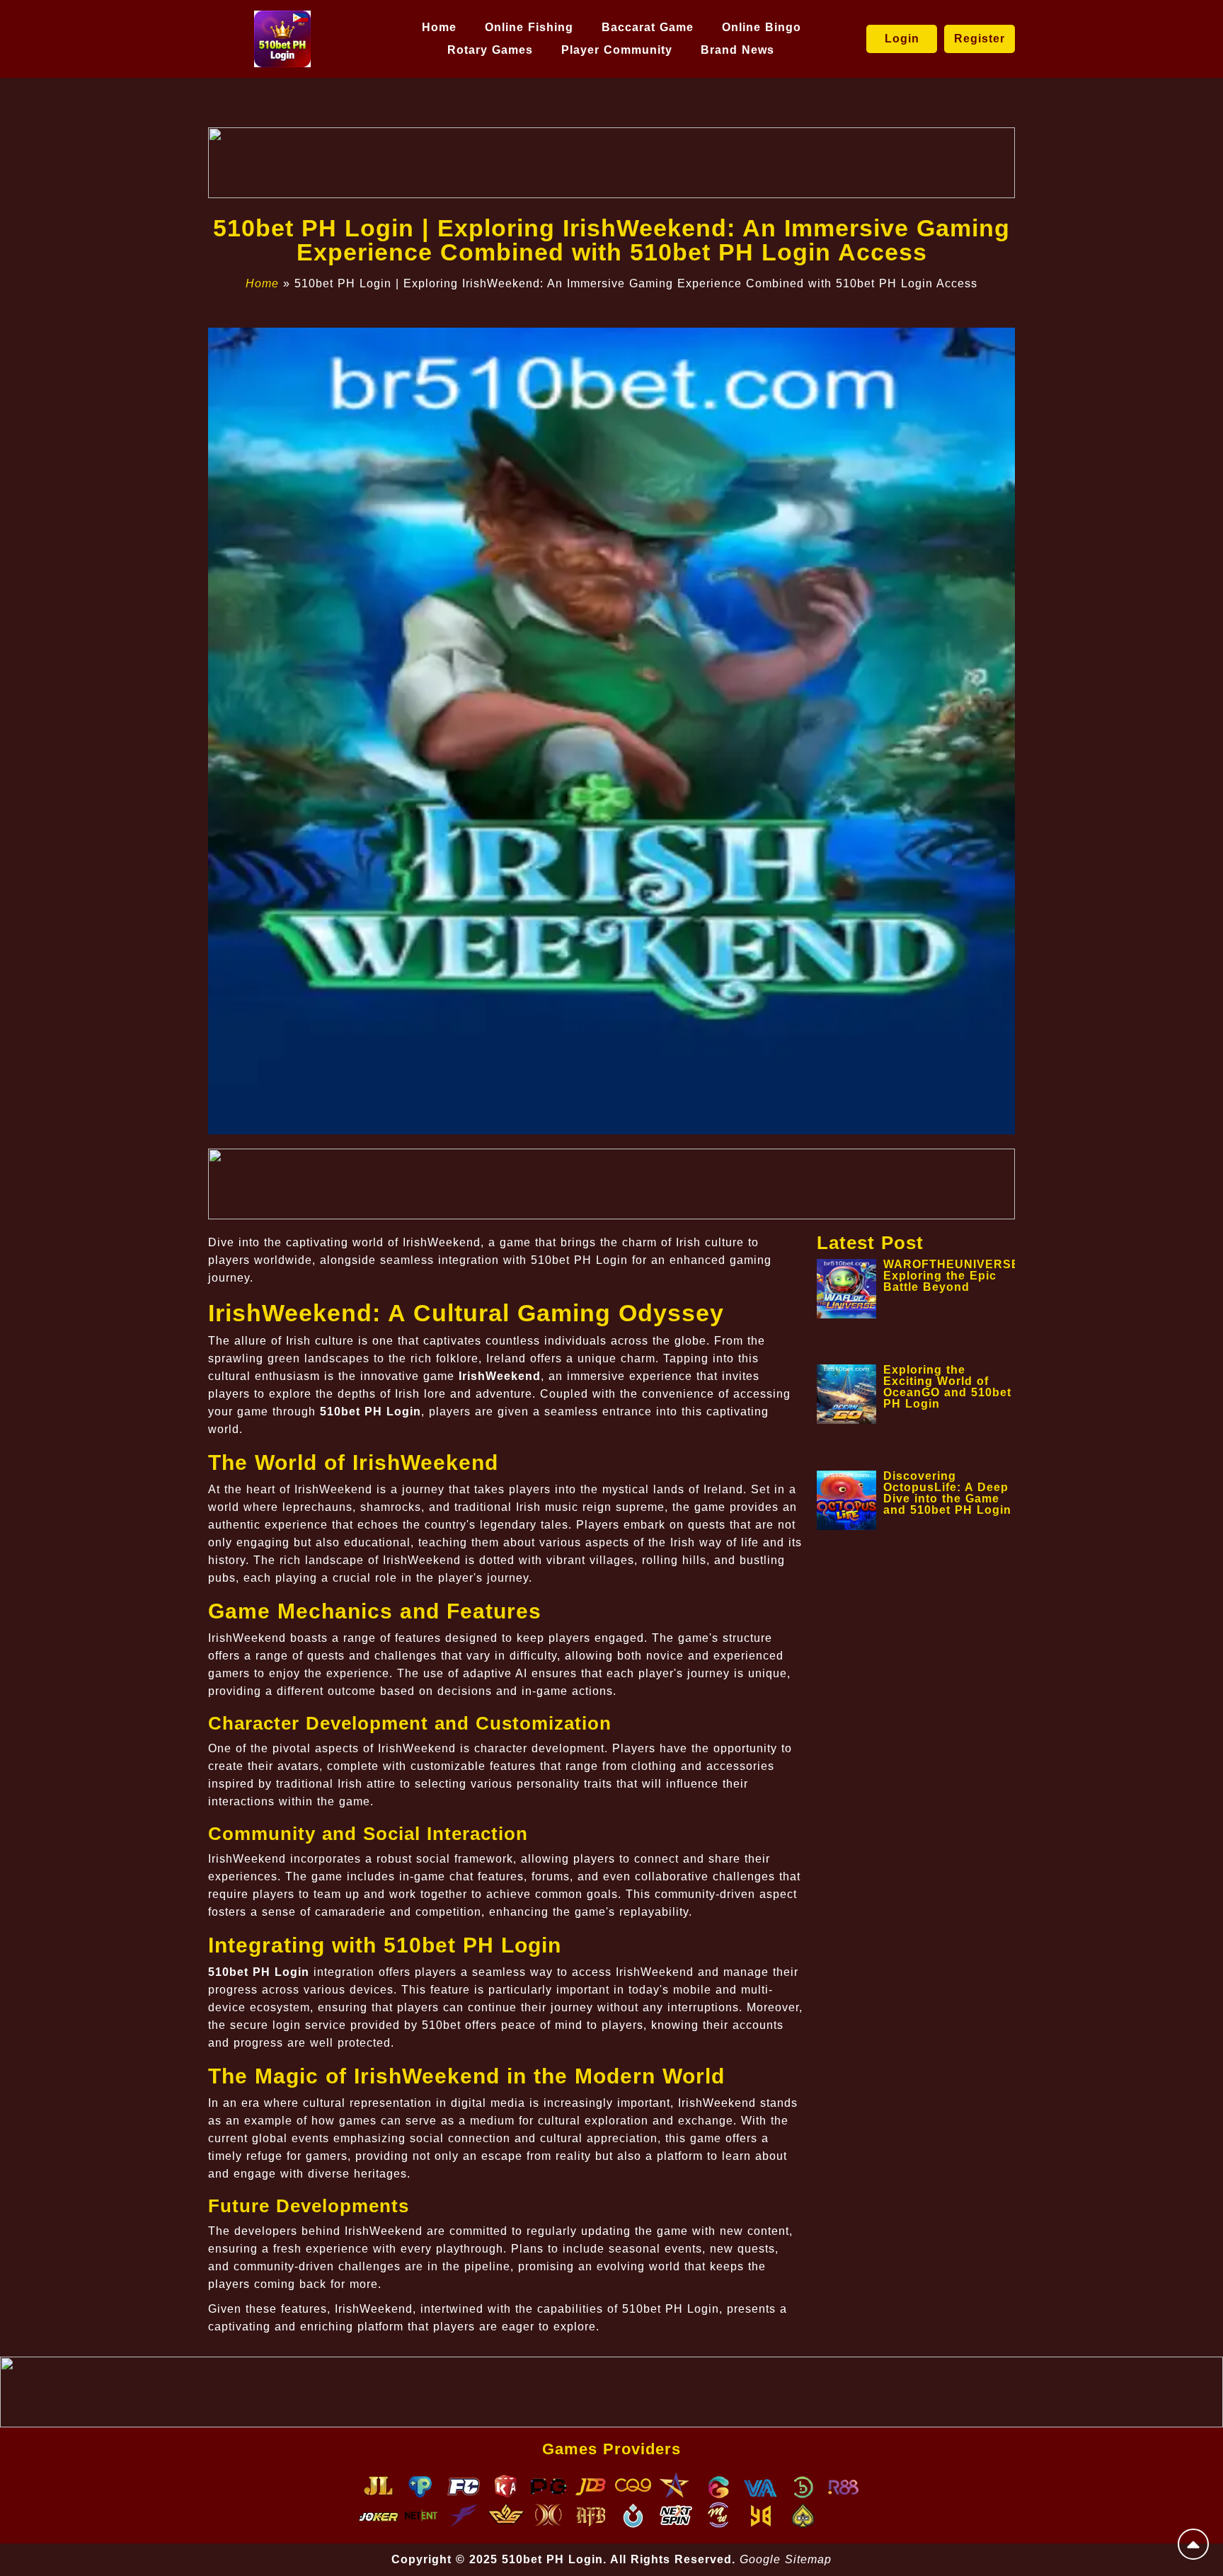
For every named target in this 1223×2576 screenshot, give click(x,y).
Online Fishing (529, 27)
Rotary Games (490, 50)
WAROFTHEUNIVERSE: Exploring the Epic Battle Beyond (954, 1276)
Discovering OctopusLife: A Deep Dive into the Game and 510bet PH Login (947, 1493)
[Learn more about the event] (611, 163)
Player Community (617, 50)
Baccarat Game (648, 27)
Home (439, 27)
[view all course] (1193, 2544)
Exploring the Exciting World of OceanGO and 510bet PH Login (947, 1387)
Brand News (737, 50)
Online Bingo (762, 27)
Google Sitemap (786, 2559)
